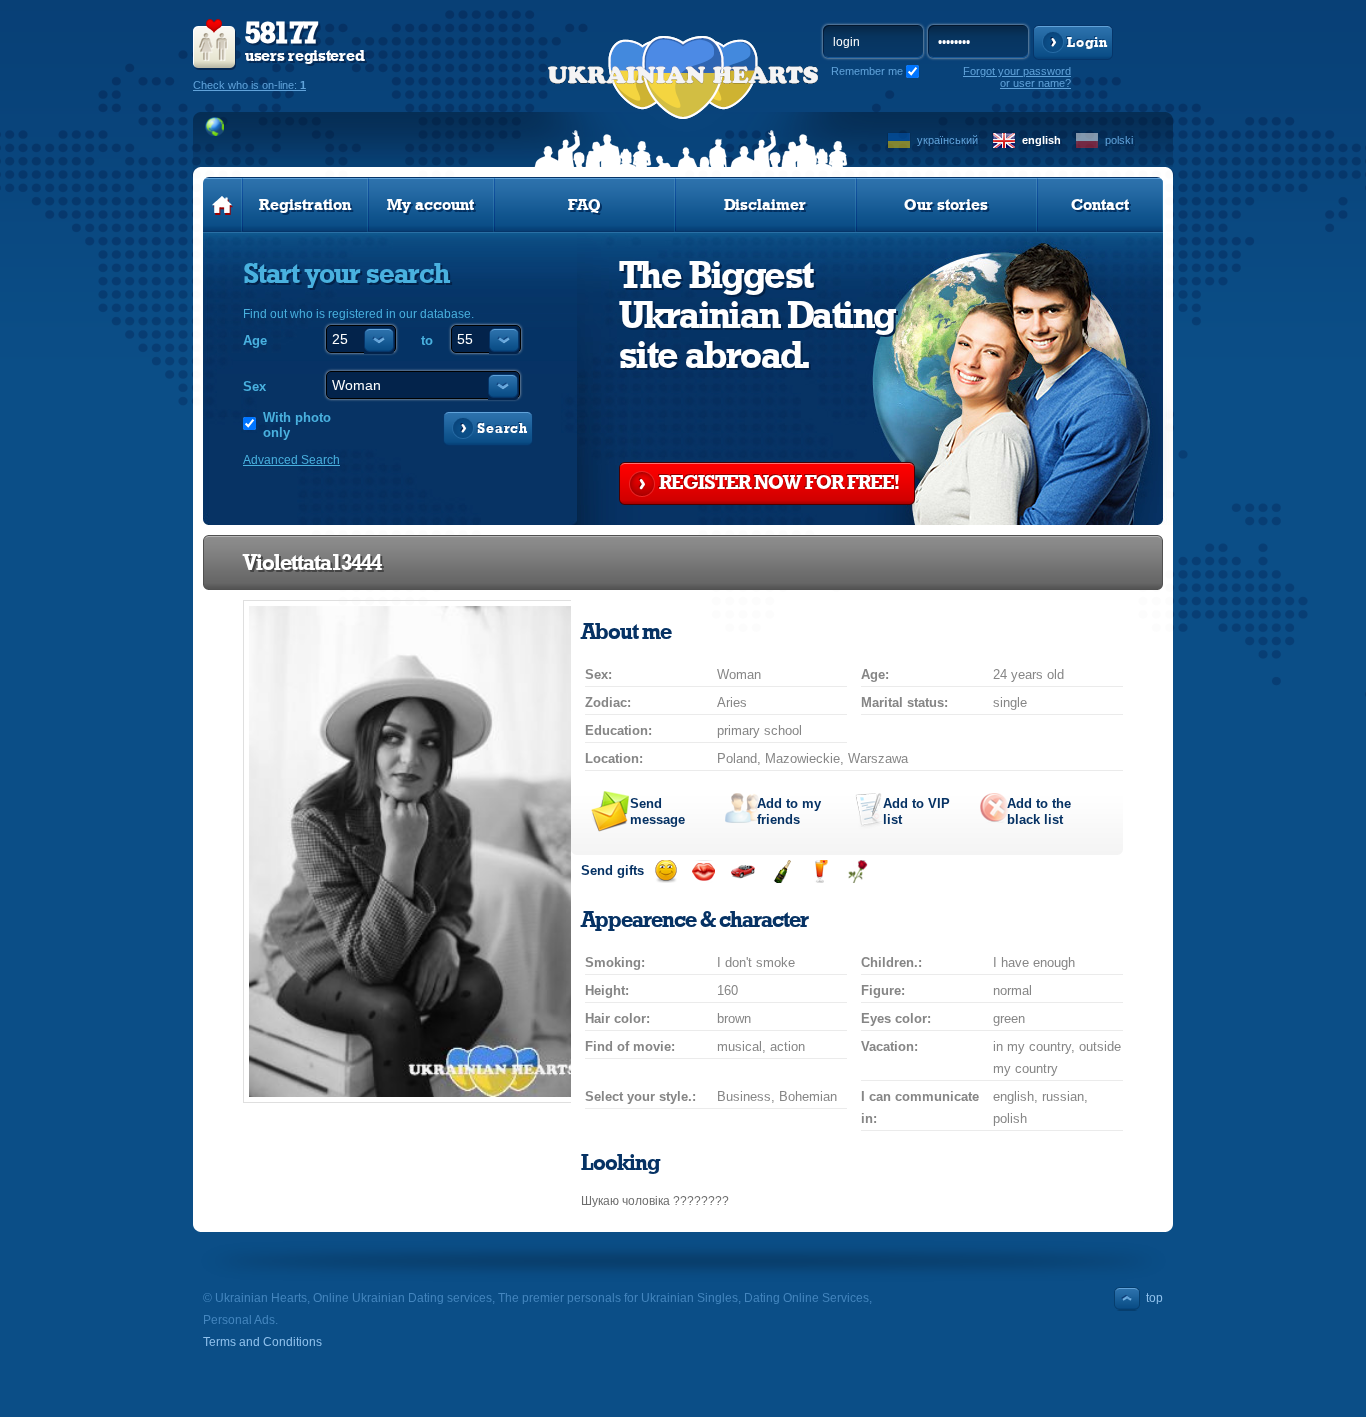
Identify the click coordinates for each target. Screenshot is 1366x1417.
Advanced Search (291, 460)
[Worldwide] (215, 127)
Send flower (857, 871)
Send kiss (703, 871)
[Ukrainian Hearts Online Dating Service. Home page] (222, 205)
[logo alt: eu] (683, 101)
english (1041, 140)
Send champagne (781, 871)
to (427, 340)
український (947, 140)
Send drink (819, 871)
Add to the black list (1039, 811)
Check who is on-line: (249, 85)
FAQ (584, 205)
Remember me (867, 71)
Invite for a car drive (742, 871)
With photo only (297, 425)
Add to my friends (789, 811)
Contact (1100, 205)
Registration (305, 205)
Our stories (946, 205)
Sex (254, 386)
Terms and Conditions (262, 1342)
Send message (657, 811)
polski (1119, 140)
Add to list (916, 811)
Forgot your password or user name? (1017, 77)
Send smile (665, 871)
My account (430, 205)
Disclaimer (765, 205)
